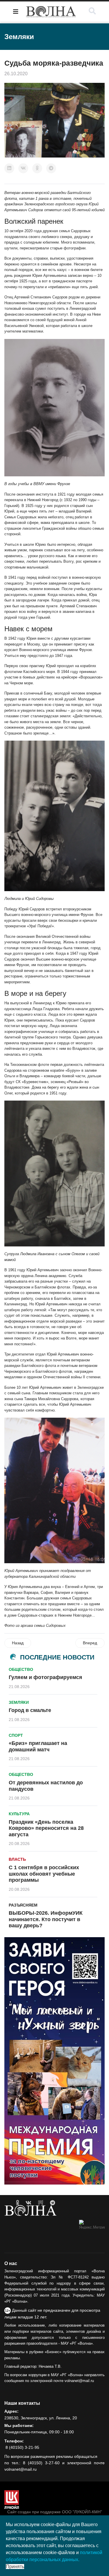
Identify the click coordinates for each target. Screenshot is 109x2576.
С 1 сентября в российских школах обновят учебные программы (44, 1874)
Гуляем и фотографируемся (45, 1677)
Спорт (16, 1735)
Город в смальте (30, 1710)
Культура (19, 1814)
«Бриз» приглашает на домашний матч (38, 1746)
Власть (17, 1859)
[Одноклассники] (37, 168)
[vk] (28, 2203)
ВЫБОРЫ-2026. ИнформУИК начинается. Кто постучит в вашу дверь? (46, 1919)
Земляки (19, 1702)
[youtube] (41, 2203)
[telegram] (52, 2203)
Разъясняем (23, 1905)
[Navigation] (16, 12)
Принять (15, 2567)
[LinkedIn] (9, 168)
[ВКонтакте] (23, 168)
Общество (21, 1669)
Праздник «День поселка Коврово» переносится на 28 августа (46, 1828)
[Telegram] (51, 168)
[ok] (18, 2203)
